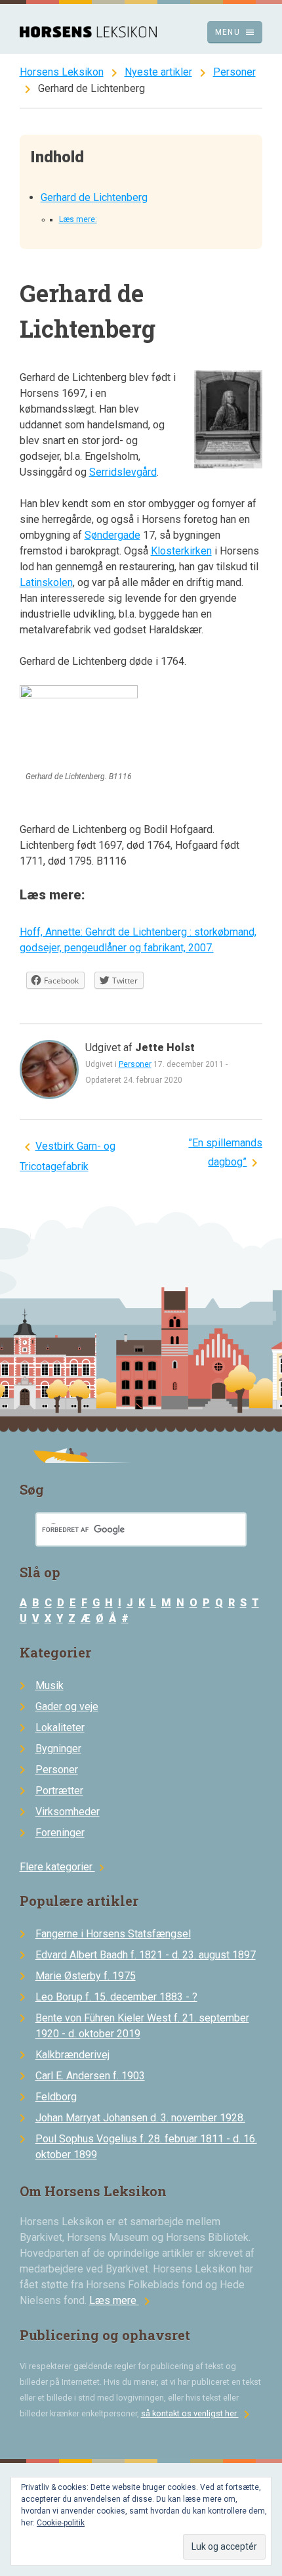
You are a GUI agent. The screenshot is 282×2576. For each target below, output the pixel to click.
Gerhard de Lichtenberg (94, 197)
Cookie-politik (61, 2523)
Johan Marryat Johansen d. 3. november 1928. (140, 2118)
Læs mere (122, 2300)
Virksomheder (68, 1812)
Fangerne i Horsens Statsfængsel (113, 1934)
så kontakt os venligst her (198, 2413)
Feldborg (56, 2097)
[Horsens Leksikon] (88, 34)
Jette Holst (165, 1048)
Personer (234, 72)
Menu (235, 32)
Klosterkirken (181, 551)
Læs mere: (78, 219)
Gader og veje (67, 1706)
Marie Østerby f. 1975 (86, 1976)
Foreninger (60, 1833)
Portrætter (59, 1791)
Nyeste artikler (158, 72)
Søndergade (112, 535)
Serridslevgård (123, 472)
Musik (50, 1685)
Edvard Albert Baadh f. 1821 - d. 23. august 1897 (146, 1955)
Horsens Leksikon (62, 72)
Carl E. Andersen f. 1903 (90, 2076)
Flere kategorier (64, 1867)
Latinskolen (46, 582)
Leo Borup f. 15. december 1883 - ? (116, 1997)
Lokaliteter (60, 1728)
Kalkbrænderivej (72, 2055)
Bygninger (58, 1749)
